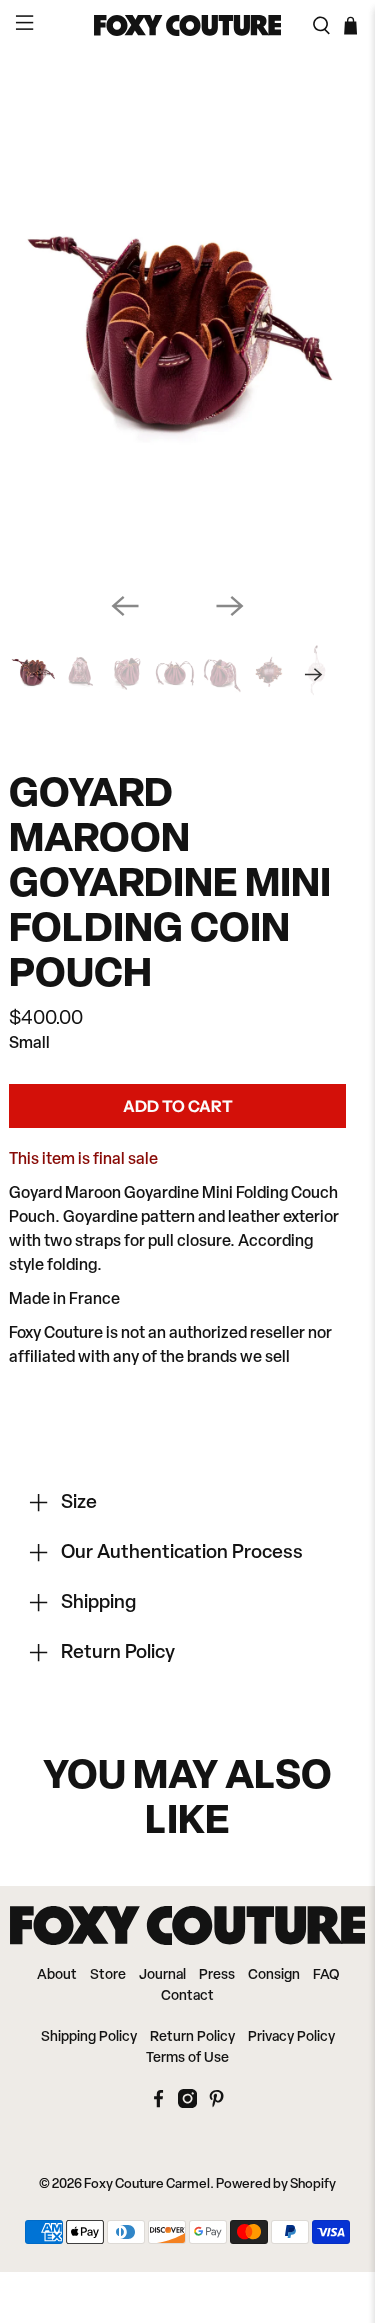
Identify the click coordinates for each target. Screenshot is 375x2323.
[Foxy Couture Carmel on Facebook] (158, 2104)
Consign (274, 1975)
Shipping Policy (89, 2037)
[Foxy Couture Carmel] (188, 25)
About (57, 1975)
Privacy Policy (291, 2037)
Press (217, 1975)
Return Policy (192, 2037)
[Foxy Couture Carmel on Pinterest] (216, 2104)
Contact (187, 1996)
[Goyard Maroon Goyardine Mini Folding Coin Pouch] (177, 323)
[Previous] (125, 606)
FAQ (326, 1975)
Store (108, 1975)
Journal (162, 1975)
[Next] (230, 606)
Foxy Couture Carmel (147, 2184)
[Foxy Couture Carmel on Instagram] (187, 2104)
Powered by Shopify (276, 2184)
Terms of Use (187, 2058)
